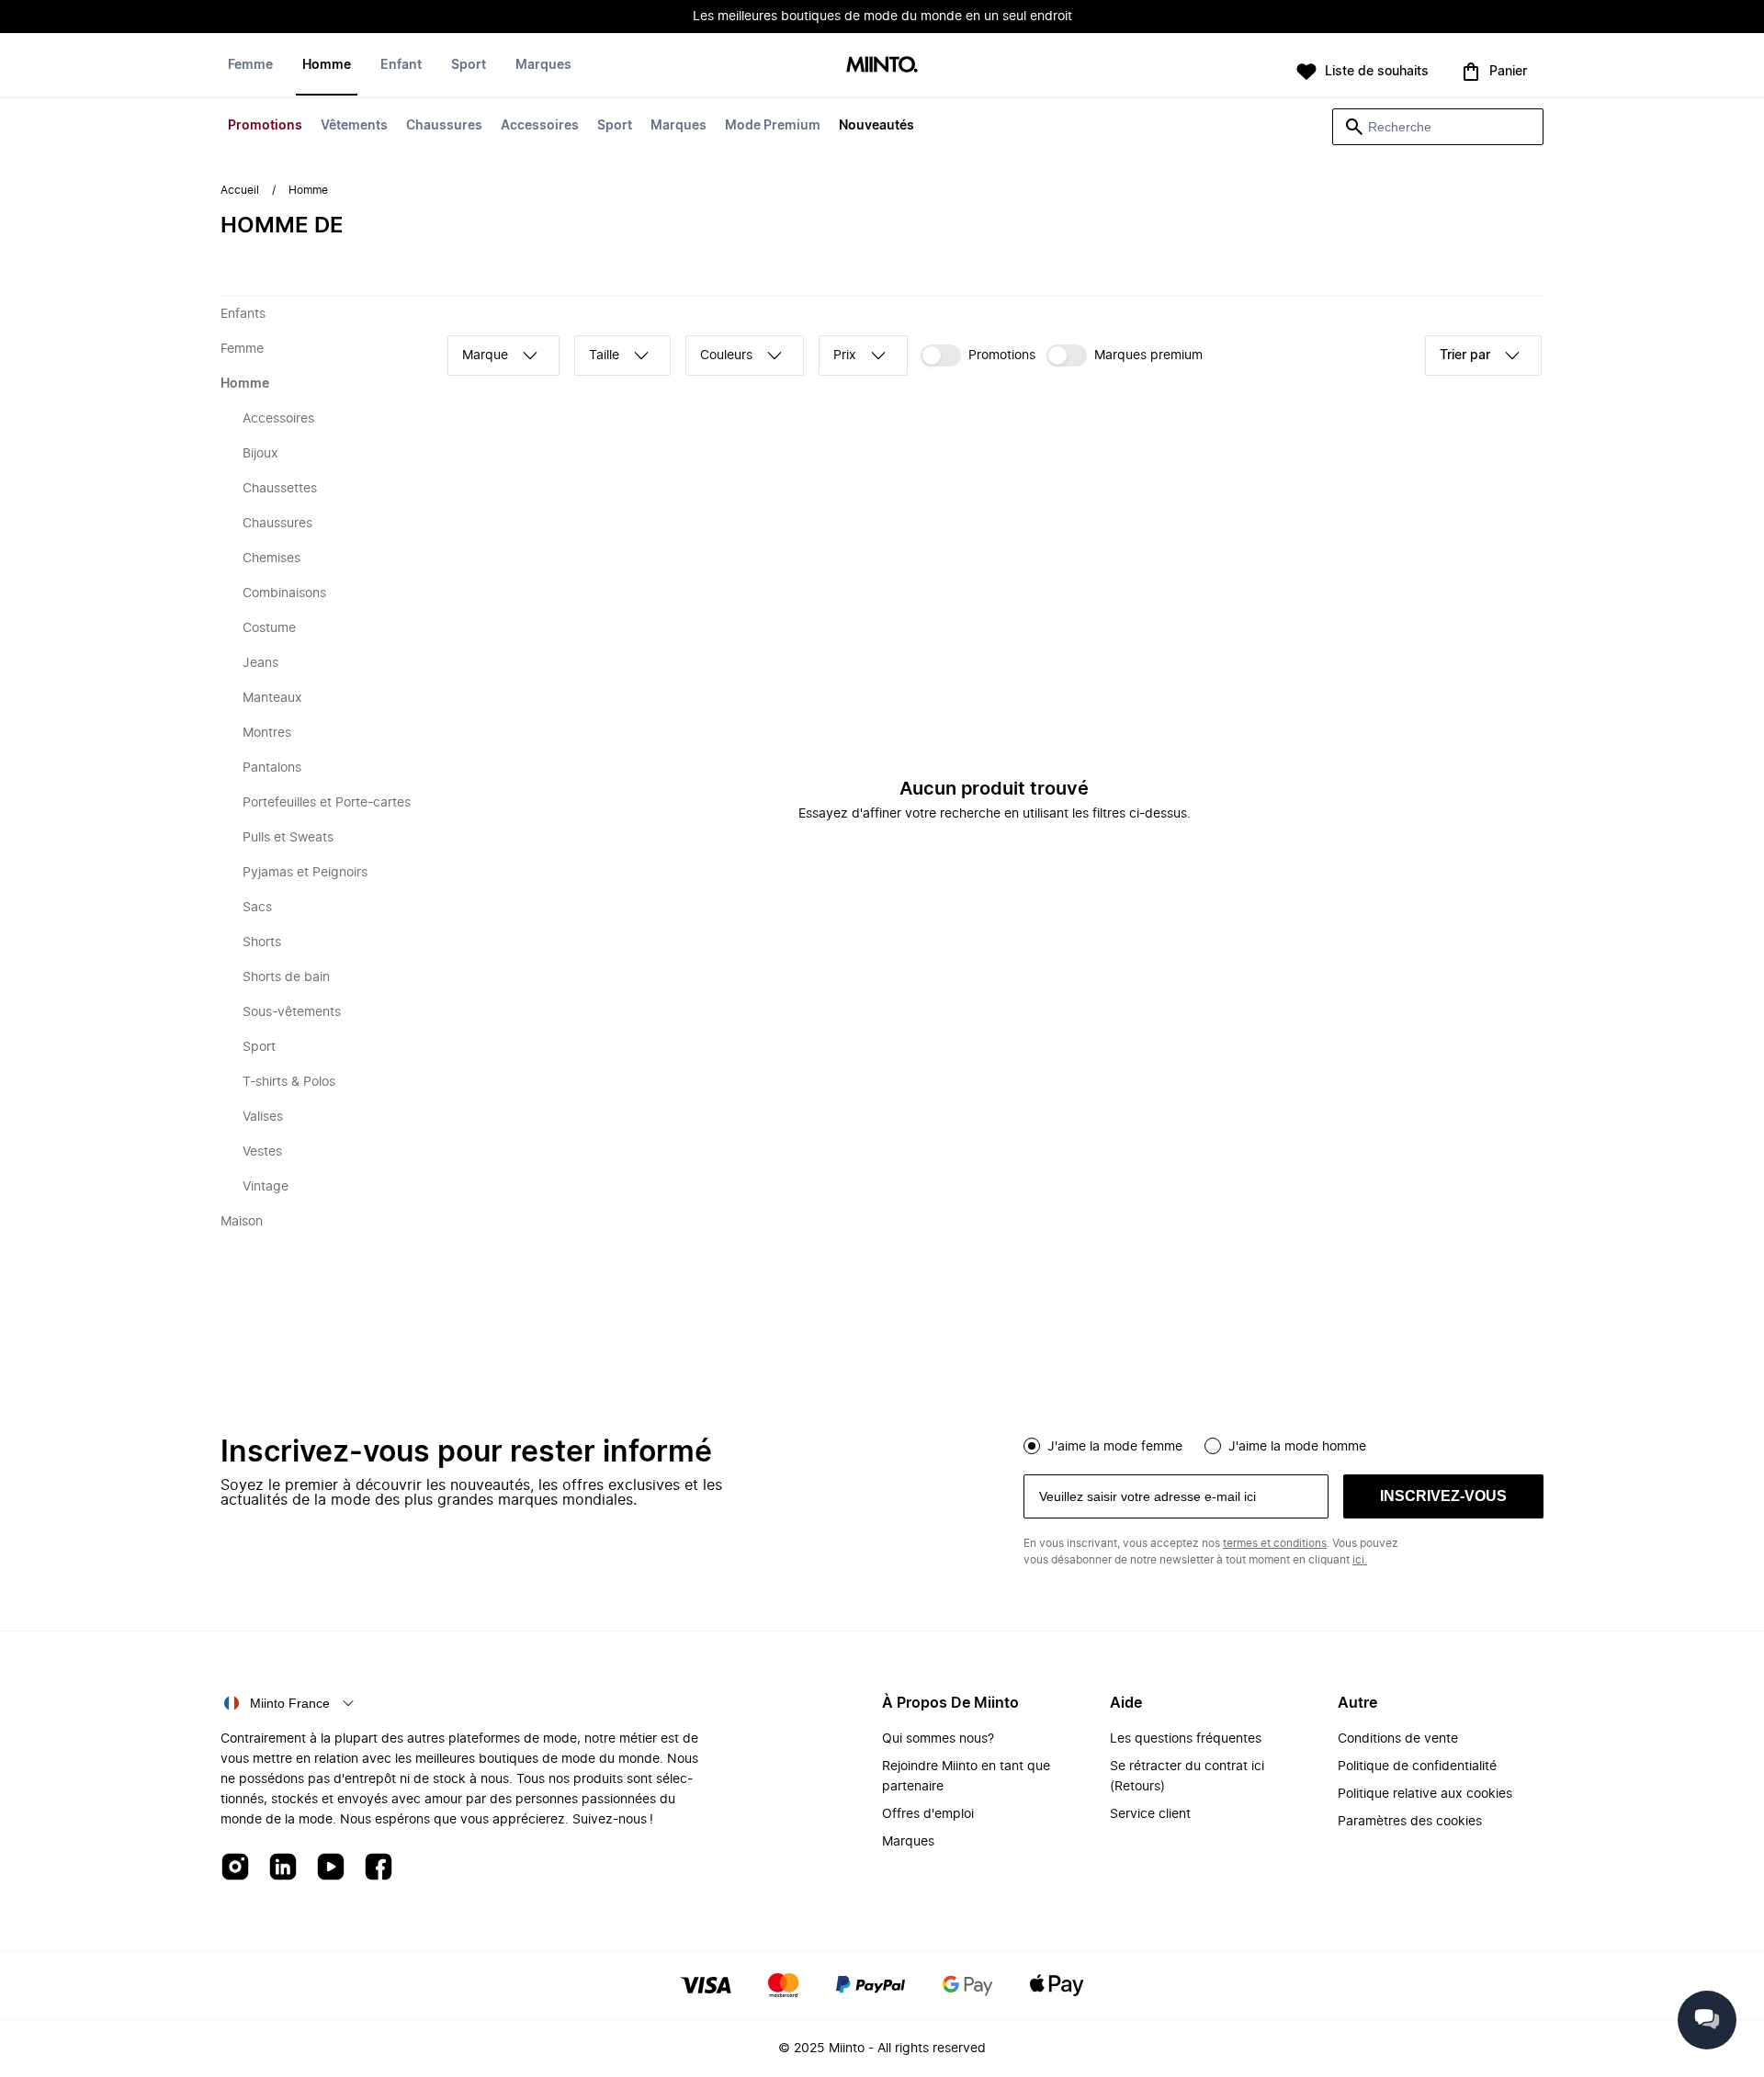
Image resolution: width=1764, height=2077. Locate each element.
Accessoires (540, 126)
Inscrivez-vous (1443, 1496)
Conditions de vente (1398, 1739)
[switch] (978, 356)
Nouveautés (876, 126)
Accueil (240, 190)
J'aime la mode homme (1297, 1447)
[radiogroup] (1283, 1444)
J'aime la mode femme (1115, 1447)
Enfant (401, 65)
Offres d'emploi (928, 1814)
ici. (1360, 1560)
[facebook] (379, 1868)
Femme (250, 65)
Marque (485, 356)
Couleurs (726, 356)
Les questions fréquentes (1186, 1739)
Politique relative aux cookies (1425, 1794)
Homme (327, 65)
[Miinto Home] (882, 66)
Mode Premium (773, 126)
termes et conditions (1275, 1543)
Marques (678, 126)
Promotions (265, 126)
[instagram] (235, 1868)
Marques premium (1148, 356)
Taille (604, 356)
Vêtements (354, 126)
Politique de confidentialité (1417, 1767)
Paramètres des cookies (1410, 1822)
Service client (1150, 1814)
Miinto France (290, 1703)
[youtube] (331, 1868)
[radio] (1032, 1446)
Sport (615, 126)
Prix (845, 356)
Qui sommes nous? (938, 1739)
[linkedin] (283, 1868)
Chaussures (444, 126)
